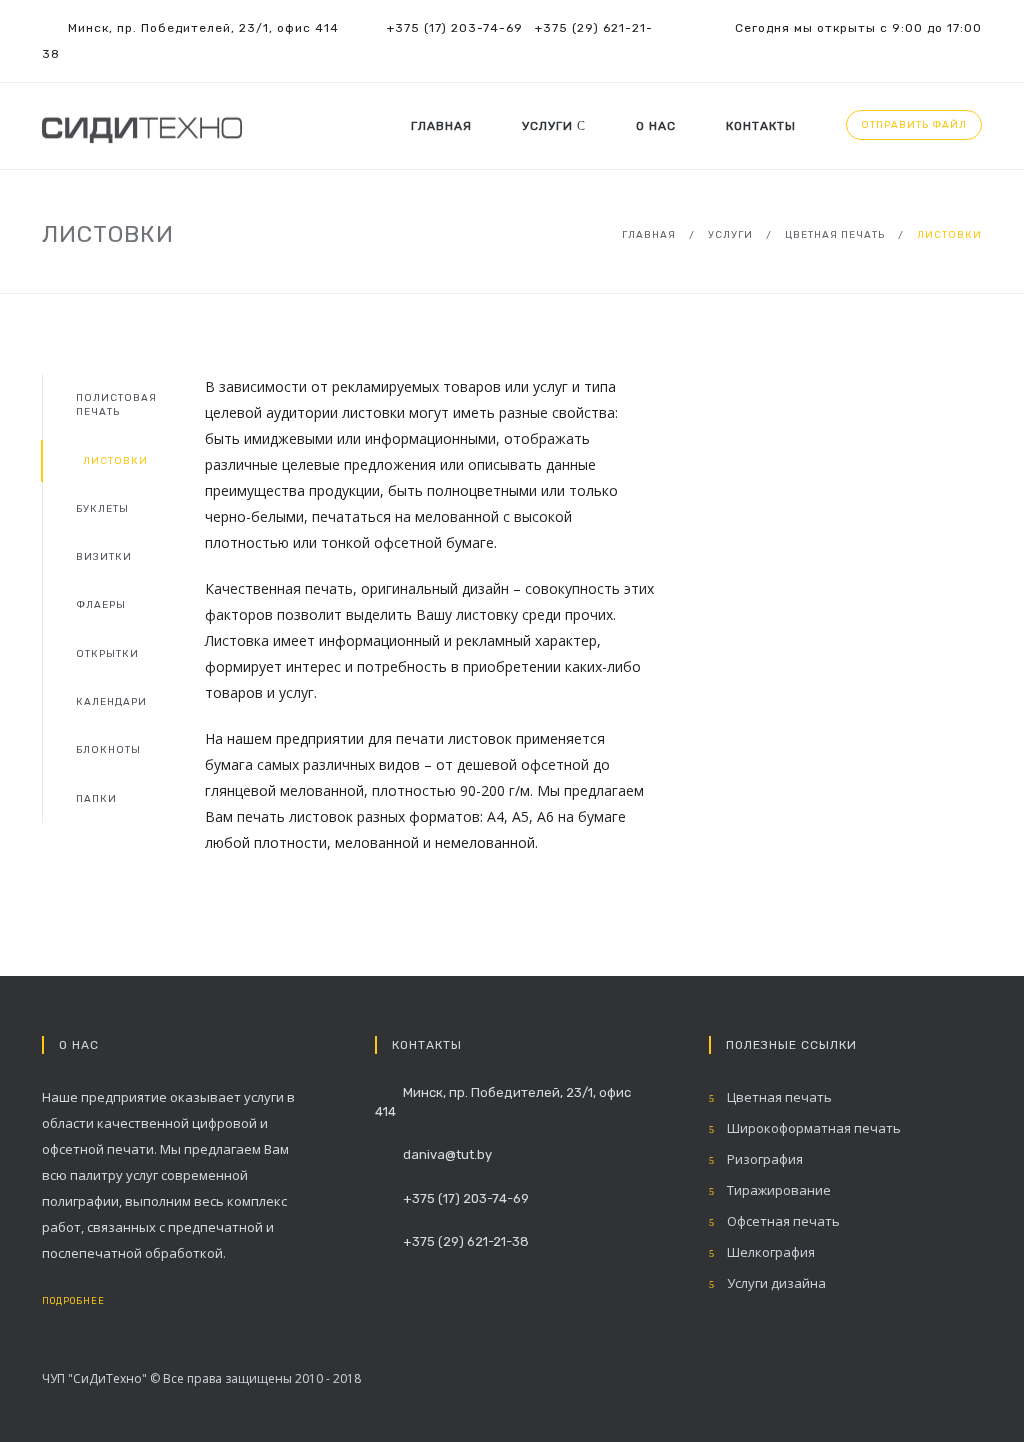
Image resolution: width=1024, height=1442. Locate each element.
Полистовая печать (116, 405)
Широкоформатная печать (812, 1128)
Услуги (549, 126)
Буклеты (102, 509)
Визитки (104, 557)
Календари (111, 702)
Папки (96, 799)
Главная (441, 126)
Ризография (763, 1159)
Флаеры (101, 605)
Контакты (761, 126)
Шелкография (769, 1252)
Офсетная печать (782, 1221)
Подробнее (75, 1301)
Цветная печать (835, 235)
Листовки (115, 461)
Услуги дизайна (775, 1283)
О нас (656, 126)
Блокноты (108, 750)
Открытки (107, 654)
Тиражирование (777, 1190)
